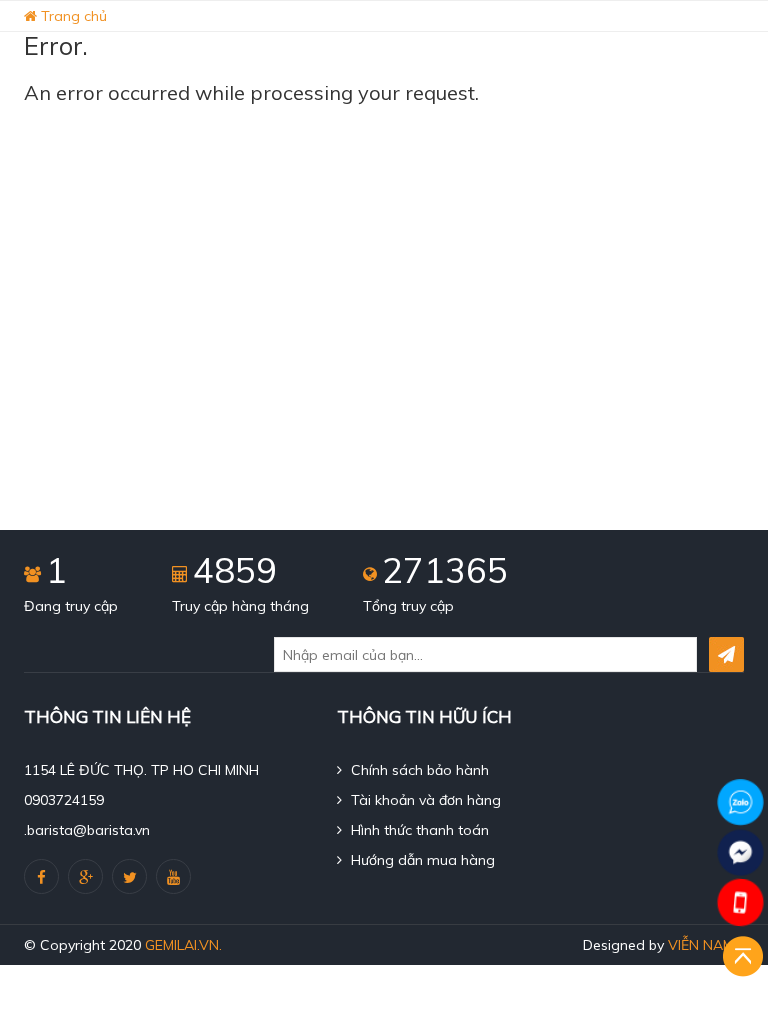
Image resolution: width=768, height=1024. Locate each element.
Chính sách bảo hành (418, 770)
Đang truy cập (71, 606)
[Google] (85, 876)
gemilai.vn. (183, 945)
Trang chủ (72, 16)
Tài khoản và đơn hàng (424, 800)
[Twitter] (129, 876)
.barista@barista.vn (87, 830)
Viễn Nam (701, 945)
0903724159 (64, 800)
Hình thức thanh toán (418, 830)
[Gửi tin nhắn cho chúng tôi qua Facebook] (740, 852)
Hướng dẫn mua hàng (421, 860)
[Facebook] (41, 876)
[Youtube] (173, 876)
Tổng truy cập (408, 606)
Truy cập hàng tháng (240, 606)
